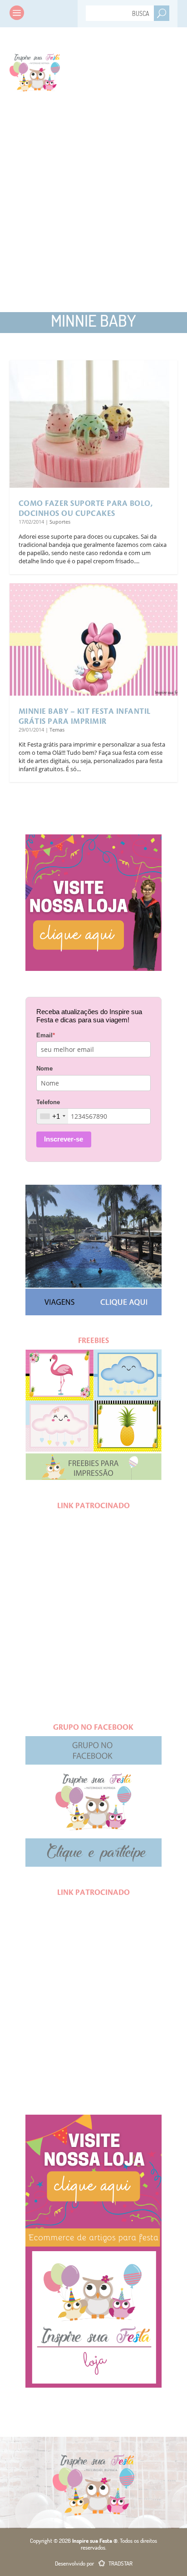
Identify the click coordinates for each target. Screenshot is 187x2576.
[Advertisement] (93, 207)
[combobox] (52, 1116)
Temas (57, 730)
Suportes (60, 522)
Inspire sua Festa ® (35, 71)
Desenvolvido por (94, 2563)
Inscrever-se (64, 1139)
